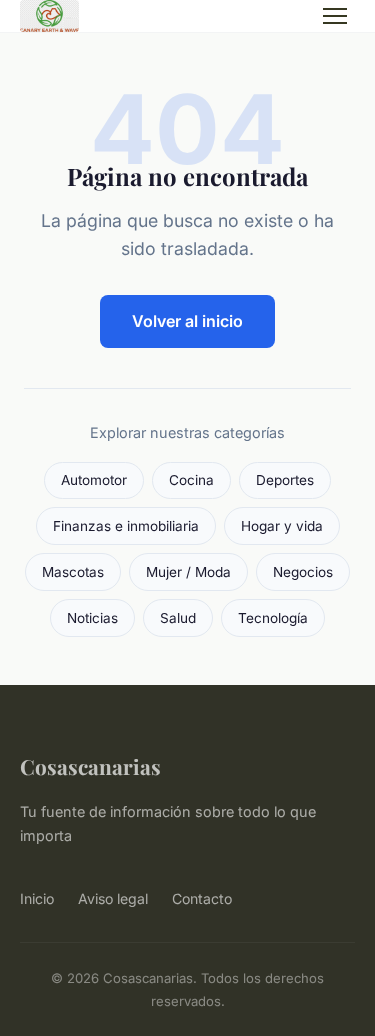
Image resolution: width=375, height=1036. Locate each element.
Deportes (285, 480)
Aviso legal (113, 898)
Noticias (92, 618)
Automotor (94, 480)
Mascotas (73, 572)
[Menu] (335, 16)
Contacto (202, 898)
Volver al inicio (187, 321)
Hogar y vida (282, 526)
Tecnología (273, 618)
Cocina (191, 480)
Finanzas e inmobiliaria (126, 526)
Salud (178, 618)
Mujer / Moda (188, 572)
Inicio (37, 898)
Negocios (303, 572)
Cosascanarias (90, 766)
